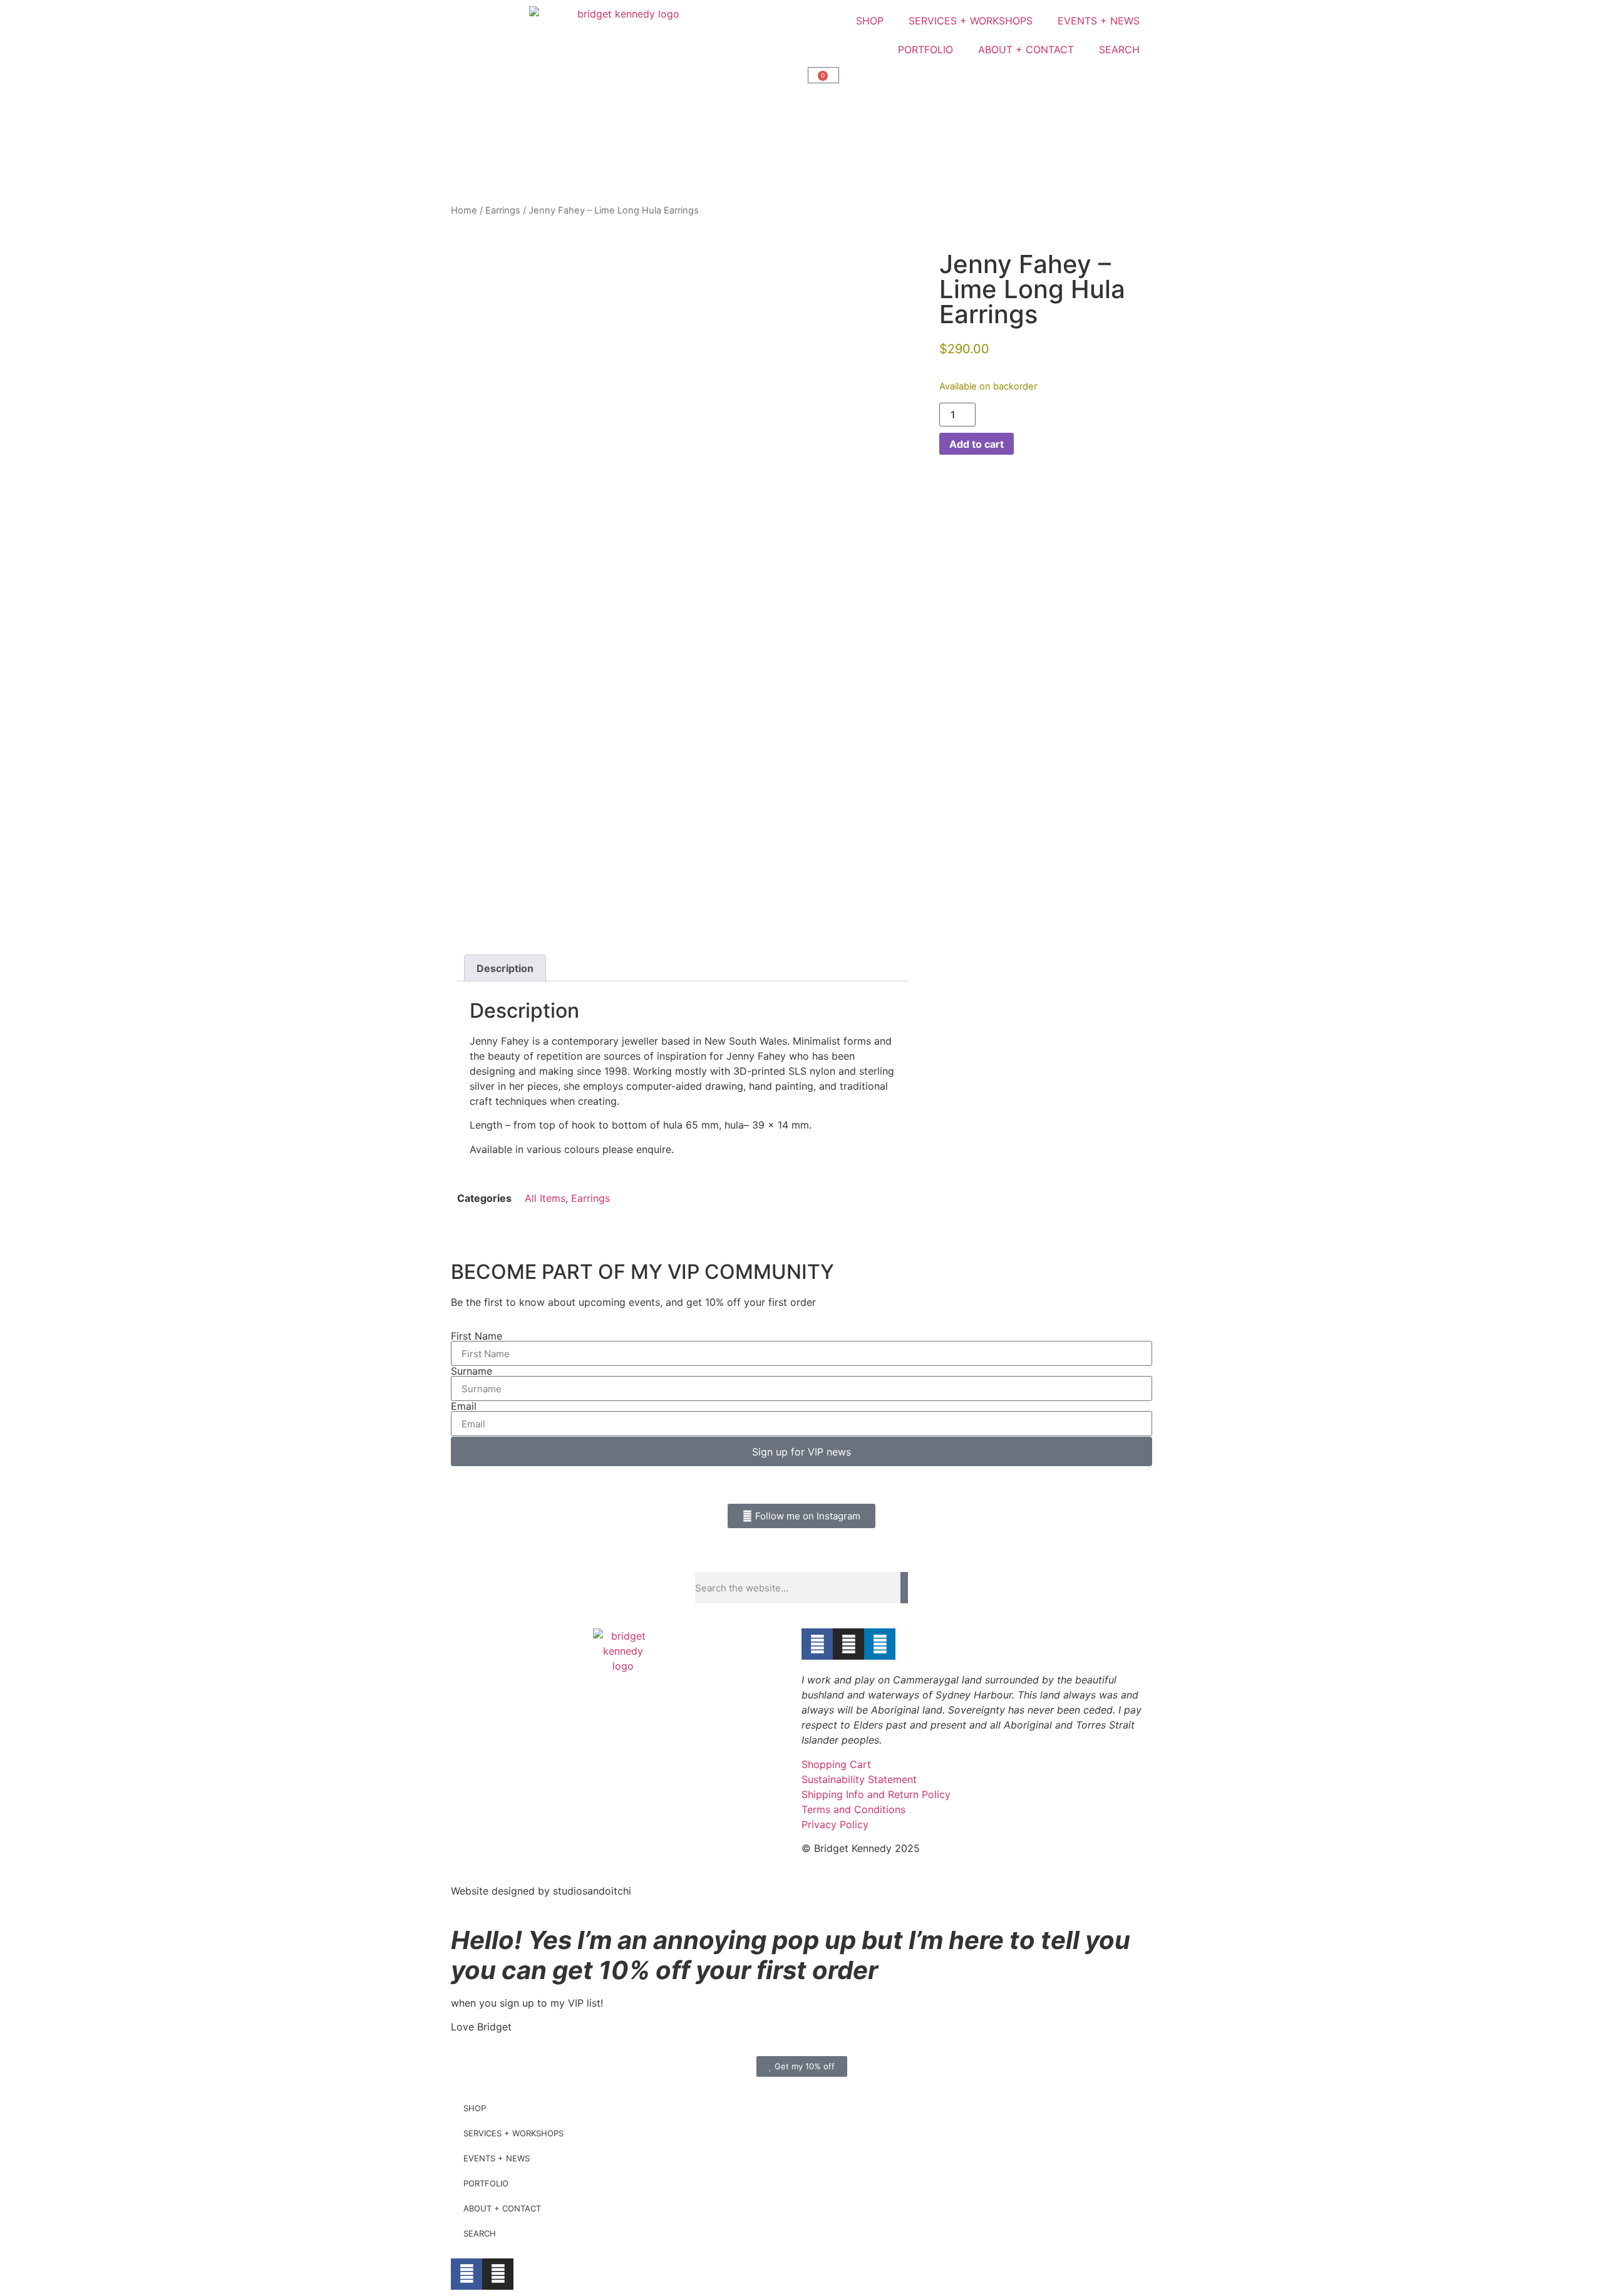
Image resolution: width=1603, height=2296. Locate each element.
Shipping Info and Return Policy (876, 1794)
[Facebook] (817, 1644)
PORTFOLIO (925, 49)
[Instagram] (848, 1644)
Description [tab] (505, 968)
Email (464, 1406)
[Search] (904, 1588)
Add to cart (977, 444)
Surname (472, 1371)
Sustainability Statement (859, 1779)
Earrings (503, 210)
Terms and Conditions (853, 1809)
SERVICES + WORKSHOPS (971, 21)
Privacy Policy (835, 1824)
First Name (477, 1336)
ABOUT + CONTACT (1026, 49)
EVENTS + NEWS (1099, 21)
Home (464, 210)
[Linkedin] (880, 1644)
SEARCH (1119, 49)
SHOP (870, 21)
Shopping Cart (836, 1764)
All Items (545, 1198)
